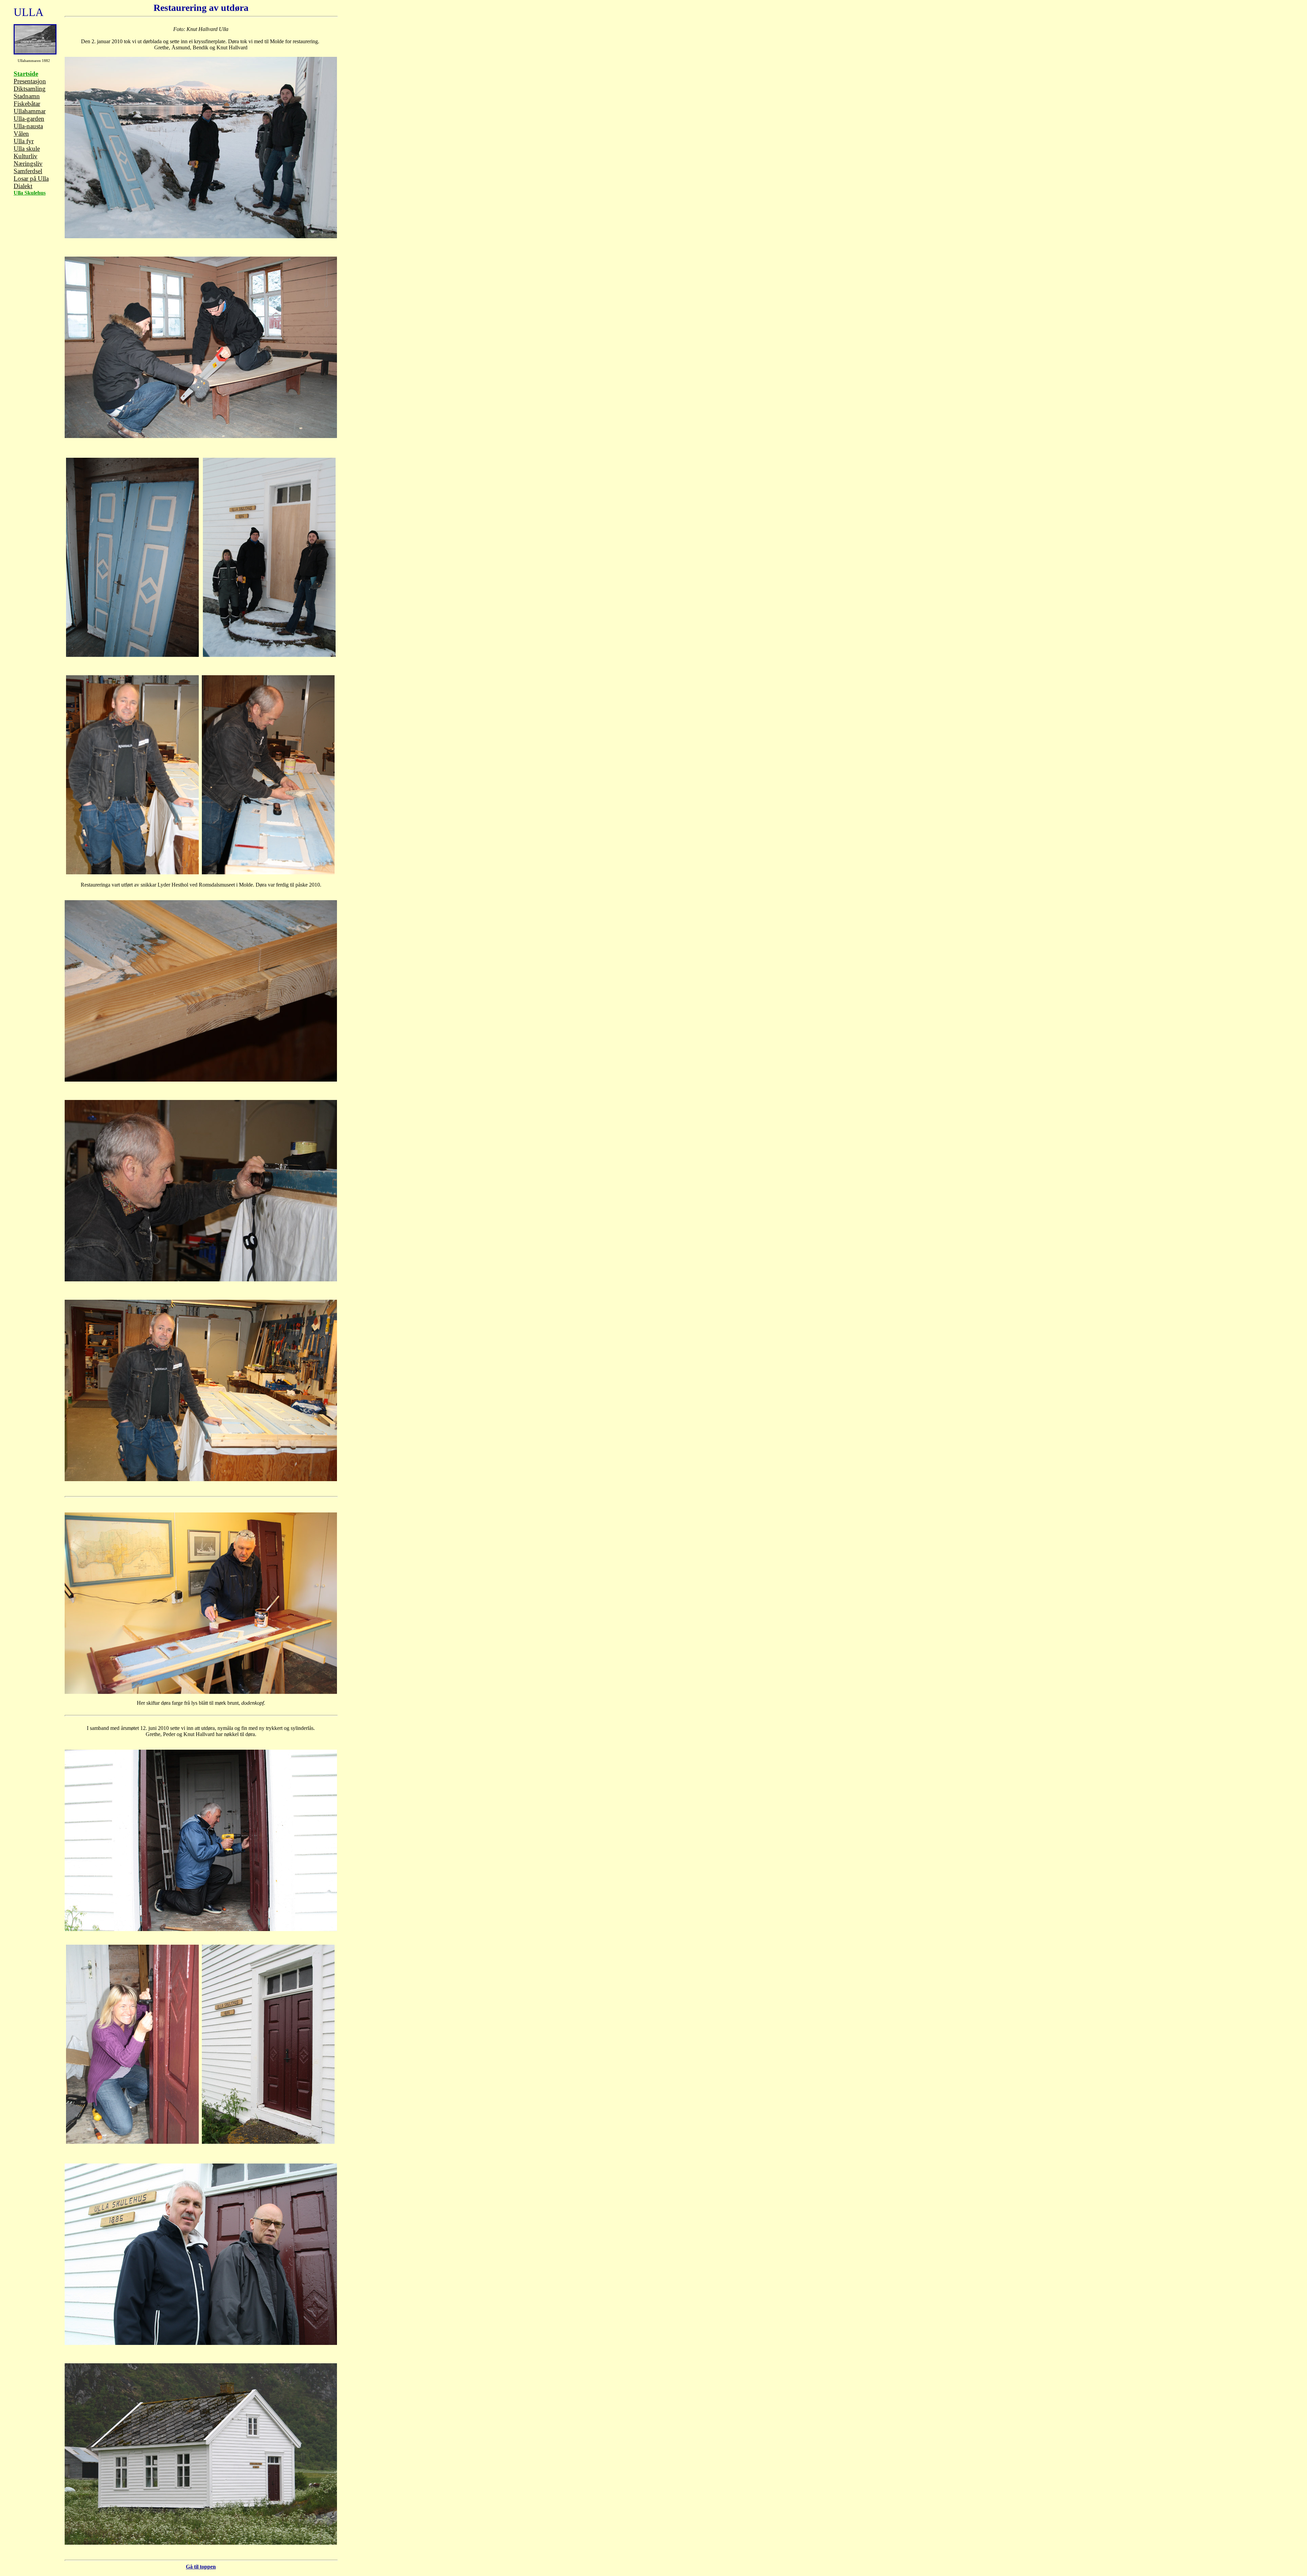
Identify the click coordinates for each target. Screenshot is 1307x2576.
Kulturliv (26, 156)
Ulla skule (27, 149)
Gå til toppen (201, 2567)
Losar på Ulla (31, 179)
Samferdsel (28, 171)
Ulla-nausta (28, 126)
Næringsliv (28, 164)
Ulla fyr (24, 141)
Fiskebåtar (27, 104)
